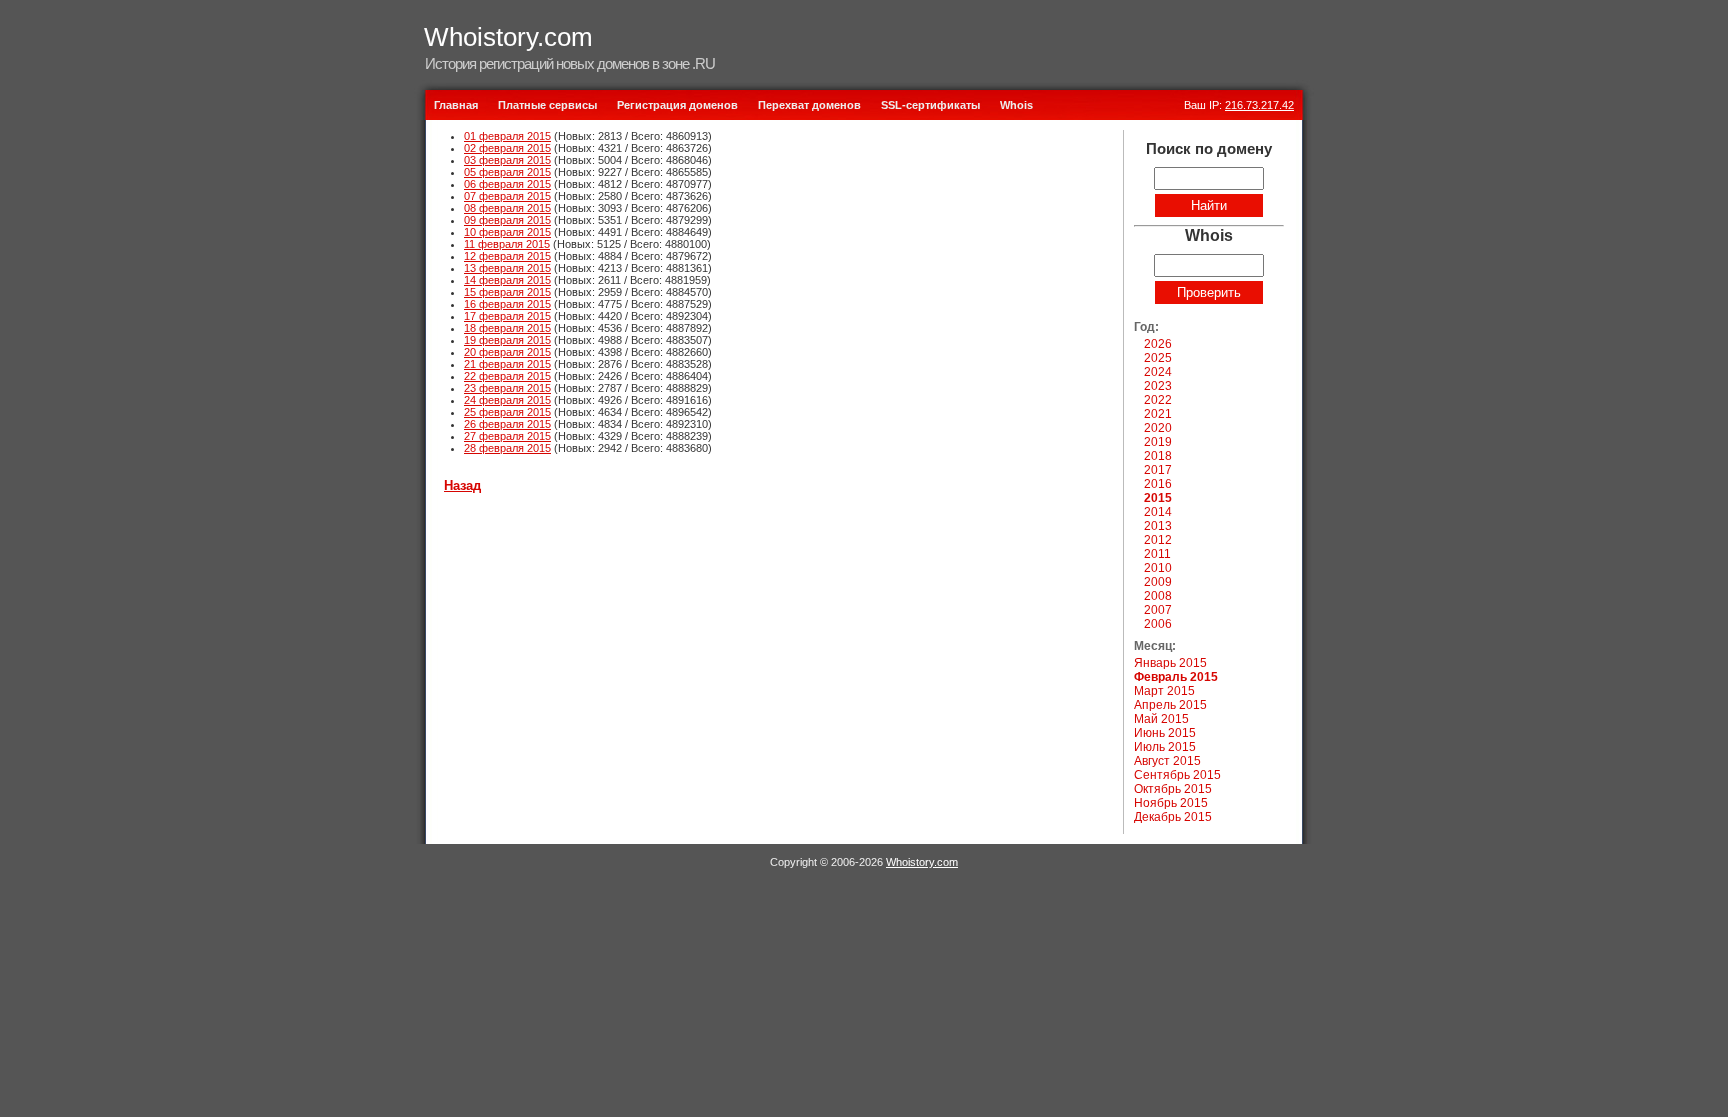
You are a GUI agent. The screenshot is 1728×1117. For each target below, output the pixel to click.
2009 (1158, 582)
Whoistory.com (508, 37)
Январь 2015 (1170, 663)
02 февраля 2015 (507, 148)
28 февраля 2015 (507, 448)
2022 (1158, 400)
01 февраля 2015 (507, 136)
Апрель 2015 (1170, 705)
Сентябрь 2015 (1177, 775)
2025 (1158, 358)
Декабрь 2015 (1173, 817)
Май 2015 (1161, 719)
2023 (1158, 386)
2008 (1158, 596)
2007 (1158, 610)
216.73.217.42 (1259, 105)
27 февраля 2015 (507, 436)
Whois (1016, 105)
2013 (1158, 526)
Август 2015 (1167, 761)
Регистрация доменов (677, 105)
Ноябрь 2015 (1171, 803)
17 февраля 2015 (507, 316)
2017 (1158, 470)
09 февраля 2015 (507, 220)
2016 (1158, 484)
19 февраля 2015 (507, 340)
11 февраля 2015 (507, 244)
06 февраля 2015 (507, 184)
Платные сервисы (547, 105)
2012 (1158, 540)
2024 (1158, 372)
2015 (1158, 498)
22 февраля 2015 (507, 376)
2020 (1158, 428)
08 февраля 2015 (507, 208)
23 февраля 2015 (507, 388)
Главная (456, 105)
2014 (1158, 512)
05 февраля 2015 (507, 172)
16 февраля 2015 (507, 304)
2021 (1158, 414)
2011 (1157, 554)
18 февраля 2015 (507, 328)
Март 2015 (1164, 691)
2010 (1158, 568)
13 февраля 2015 (507, 268)
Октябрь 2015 (1173, 789)
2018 (1158, 456)
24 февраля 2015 (507, 400)
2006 (1158, 624)
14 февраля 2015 (507, 280)
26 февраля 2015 (507, 424)
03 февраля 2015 (507, 160)
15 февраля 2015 (507, 292)
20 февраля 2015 (507, 352)
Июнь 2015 (1165, 733)
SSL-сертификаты (930, 105)
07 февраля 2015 (507, 196)
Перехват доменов (809, 105)
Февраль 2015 (1176, 677)
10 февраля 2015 (507, 232)
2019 (1158, 442)
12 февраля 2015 (507, 256)
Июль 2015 (1165, 747)
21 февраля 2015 (507, 364)
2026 (1158, 344)
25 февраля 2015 (507, 412)
